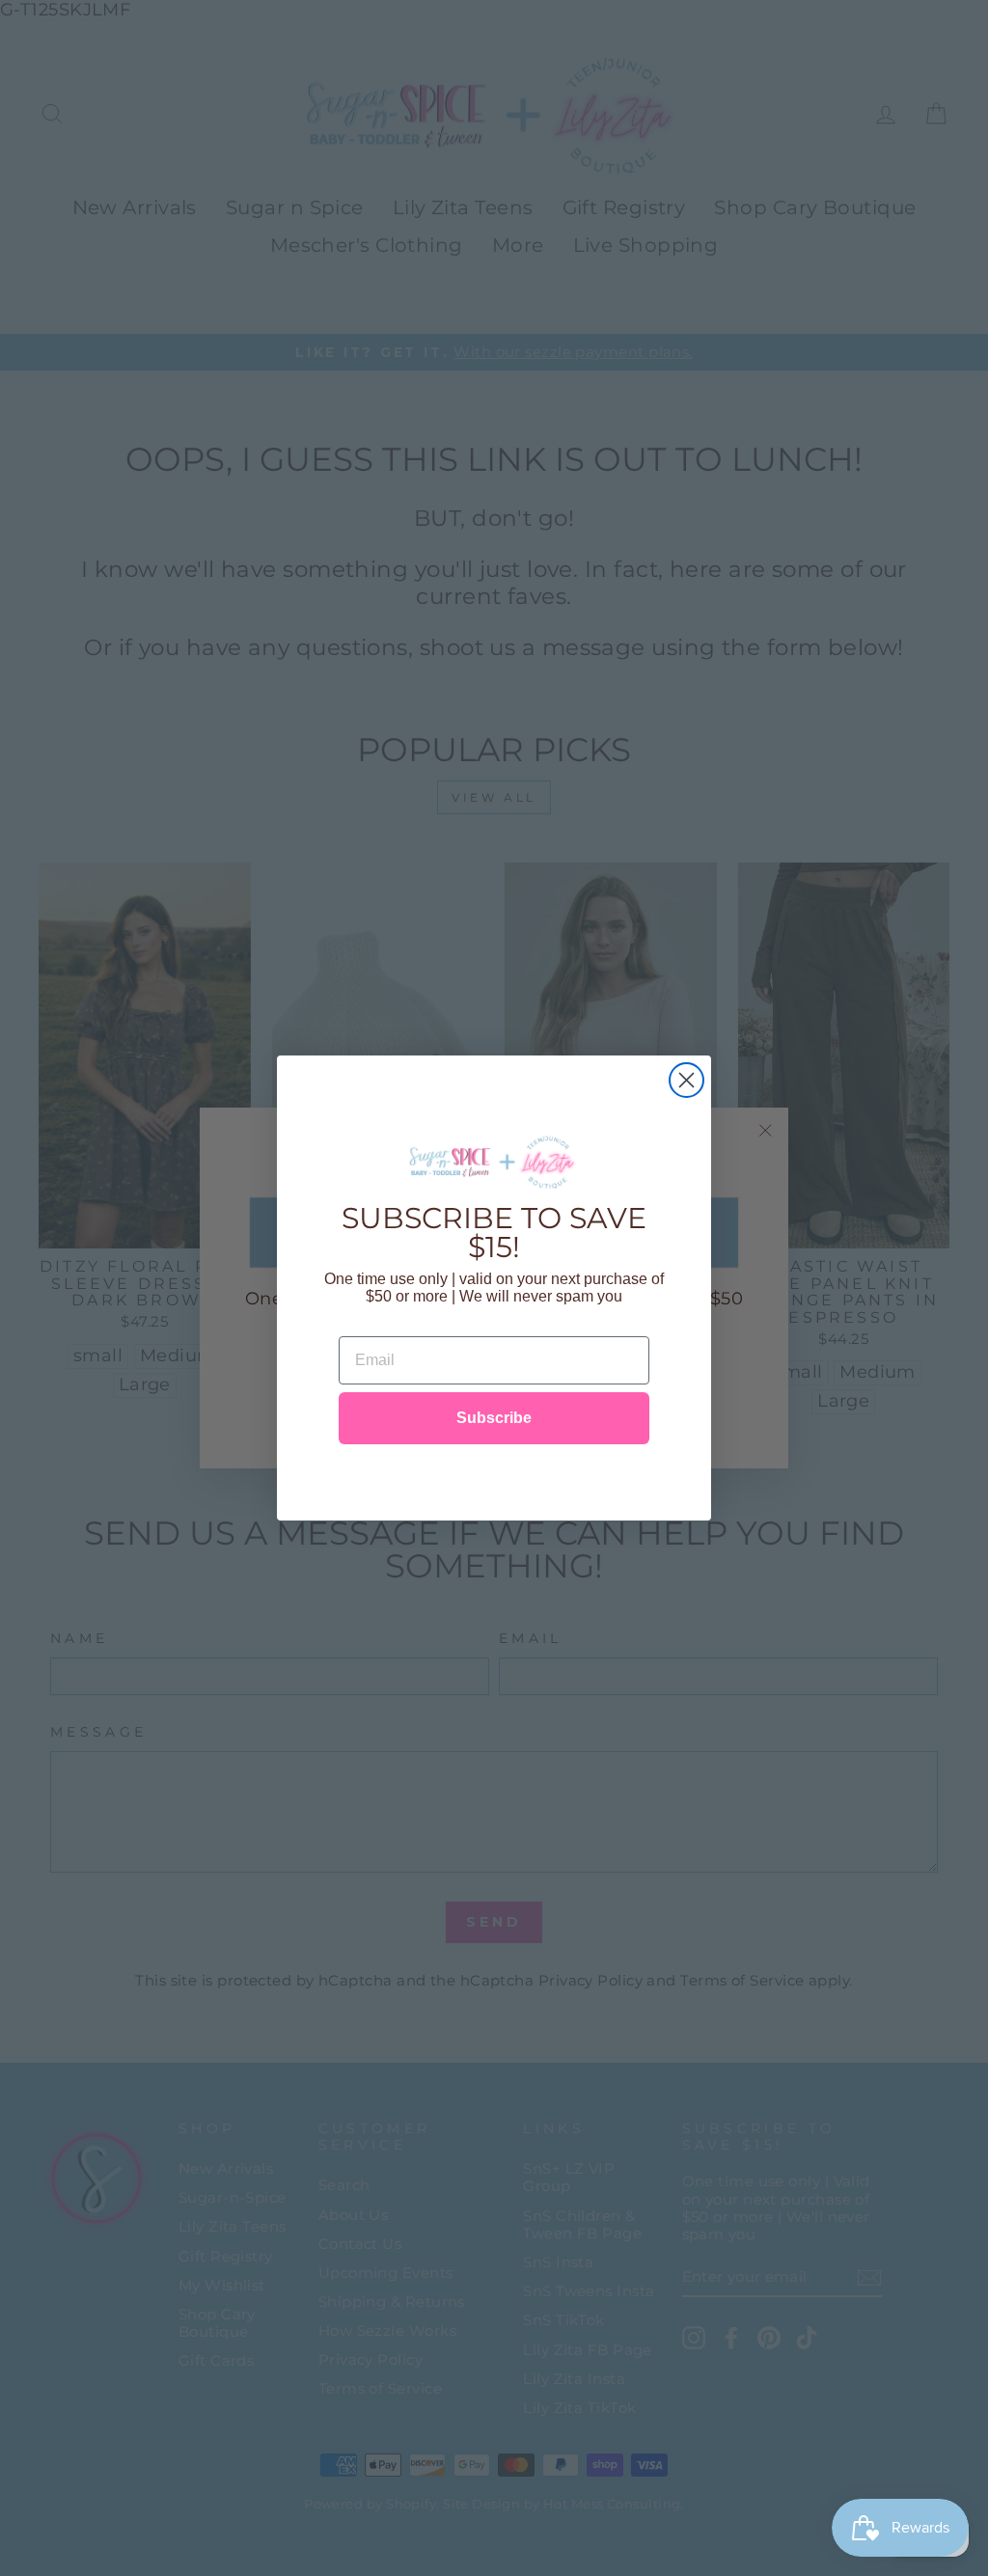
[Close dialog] (686, 1080)
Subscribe (494, 1418)
